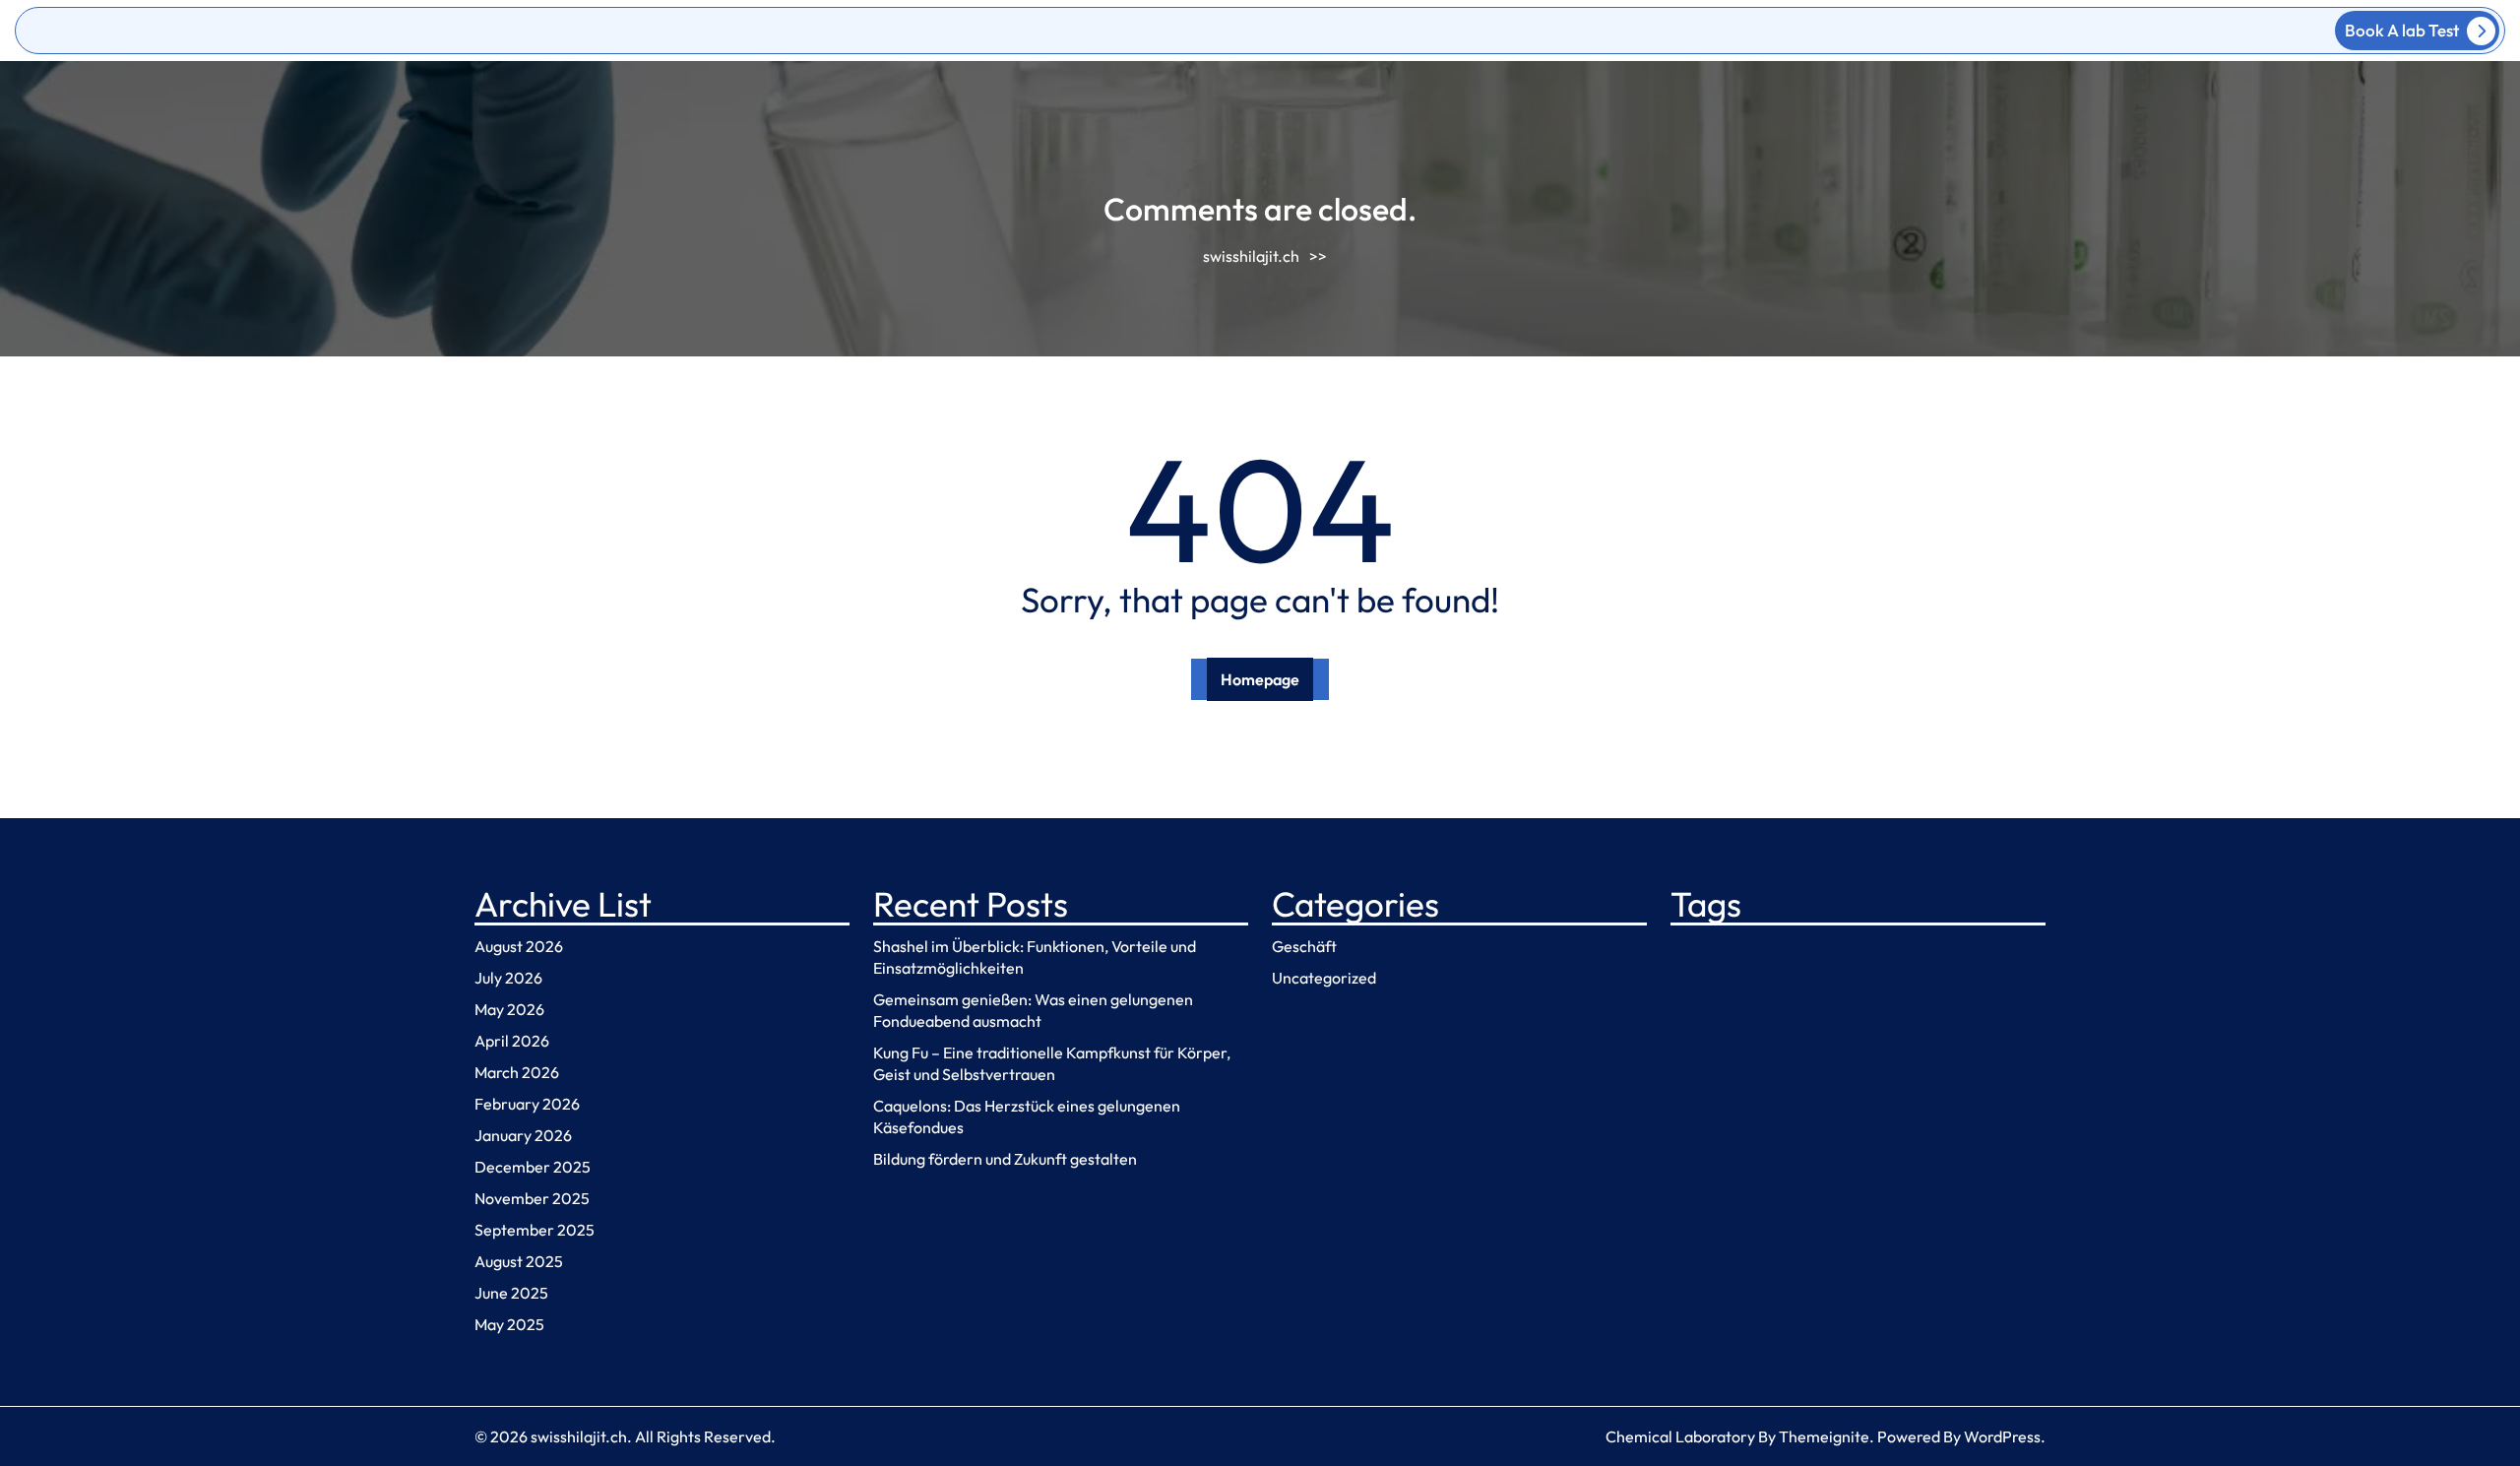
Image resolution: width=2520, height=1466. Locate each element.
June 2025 (511, 1293)
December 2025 (533, 1167)
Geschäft (1304, 946)
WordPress (2002, 1436)
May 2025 (509, 1324)
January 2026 (523, 1135)
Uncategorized (1324, 978)
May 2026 (509, 1009)
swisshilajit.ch (1251, 256)
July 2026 (508, 978)
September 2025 (535, 1230)
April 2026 (512, 1041)
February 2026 (527, 1104)
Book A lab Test (2402, 30)
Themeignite (1824, 1436)
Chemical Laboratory (1680, 1436)
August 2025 (519, 1261)
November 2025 (532, 1198)
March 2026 (517, 1072)
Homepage (1260, 679)
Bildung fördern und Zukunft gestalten (1005, 1159)
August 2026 (519, 946)
